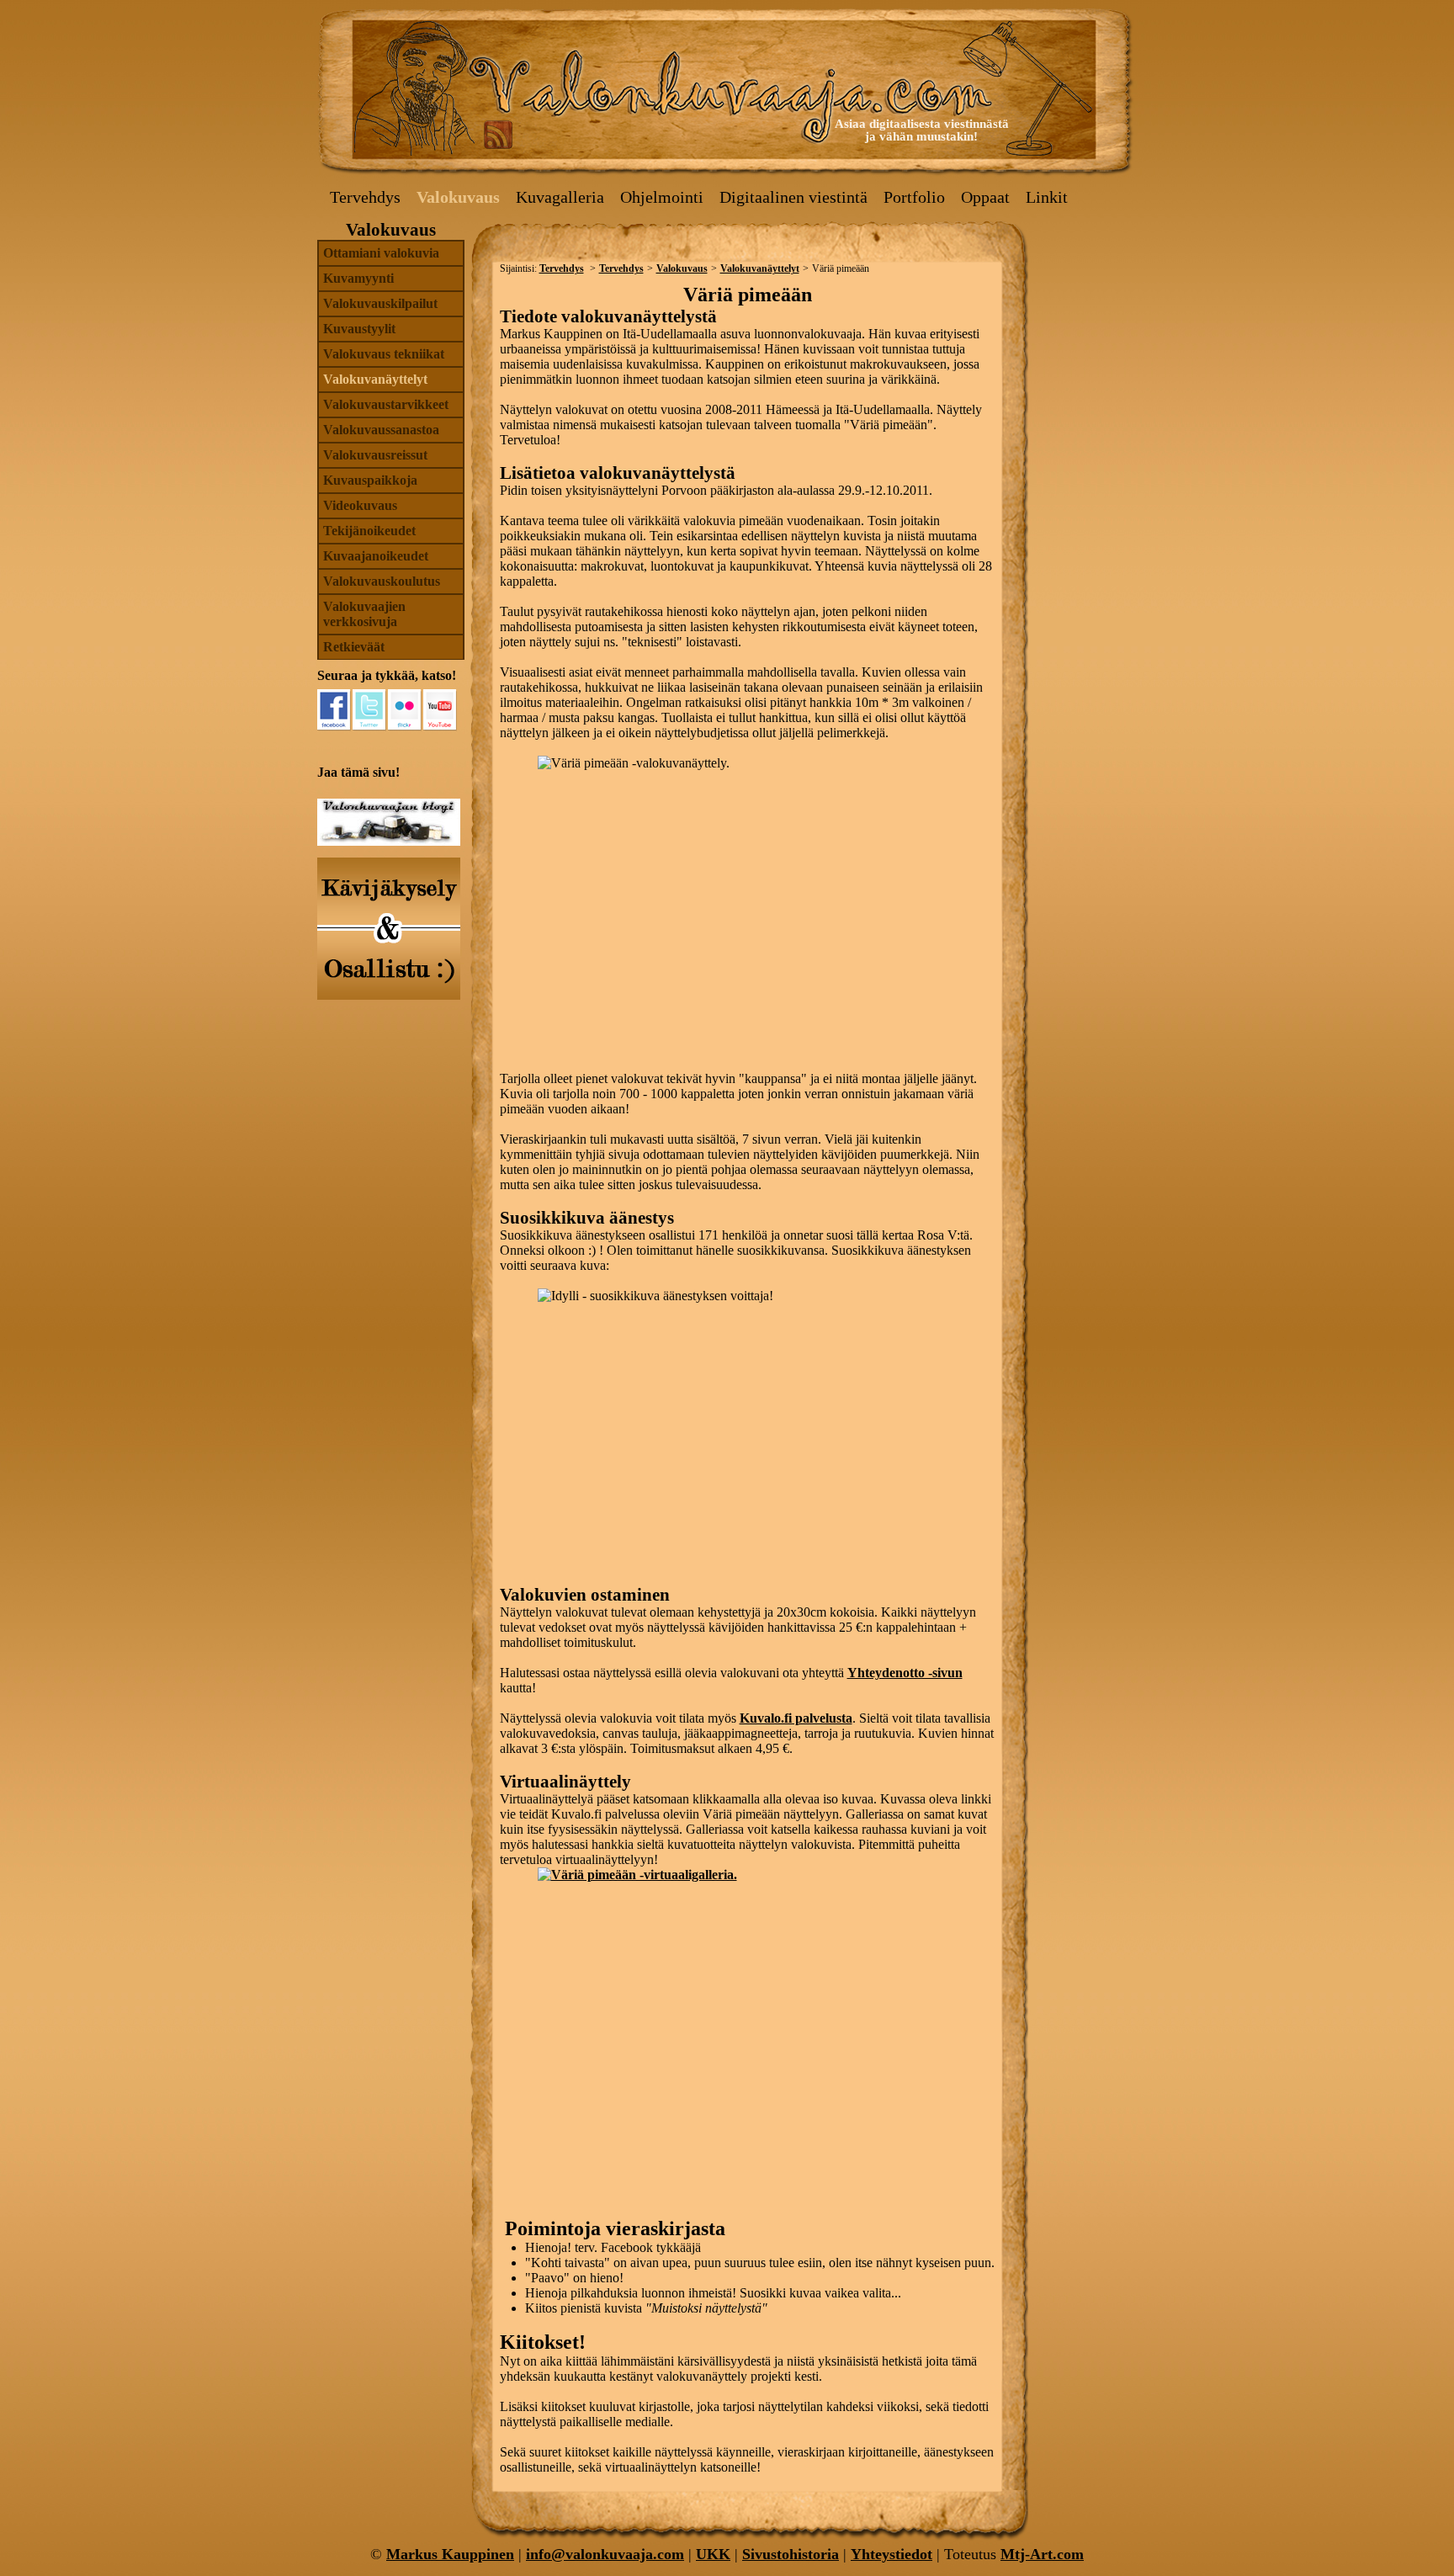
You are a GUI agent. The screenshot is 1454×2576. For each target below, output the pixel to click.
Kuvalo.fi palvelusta (796, 1718)
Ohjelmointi (662, 197)
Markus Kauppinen (450, 2554)
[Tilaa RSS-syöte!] (498, 134)
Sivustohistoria (791, 2554)
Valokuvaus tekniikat (384, 354)
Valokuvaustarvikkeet (386, 404)
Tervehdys (365, 197)
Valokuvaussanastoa (381, 430)
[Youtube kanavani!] (440, 710)
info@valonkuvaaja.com (605, 2554)
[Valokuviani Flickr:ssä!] (405, 710)
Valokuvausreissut (375, 455)
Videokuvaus (360, 505)
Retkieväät (354, 647)
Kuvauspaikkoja (370, 480)
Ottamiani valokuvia (381, 253)
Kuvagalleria (560, 197)
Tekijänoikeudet (369, 531)
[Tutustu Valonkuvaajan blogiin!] (389, 841)
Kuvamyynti (358, 278)
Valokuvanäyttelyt (375, 379)
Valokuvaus (458, 197)
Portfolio (914, 197)
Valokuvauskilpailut (380, 303)
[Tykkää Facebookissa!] (334, 710)
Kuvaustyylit (359, 329)
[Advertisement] (1085, 321)
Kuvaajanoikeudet (376, 556)
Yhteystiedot (892, 2554)
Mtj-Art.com (1042, 2554)
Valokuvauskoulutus (382, 581)
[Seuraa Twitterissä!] (369, 710)
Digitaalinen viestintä (793, 197)
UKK (713, 2554)
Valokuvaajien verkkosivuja (364, 614)
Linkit (1047, 197)
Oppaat (985, 197)
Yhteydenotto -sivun (905, 1673)
